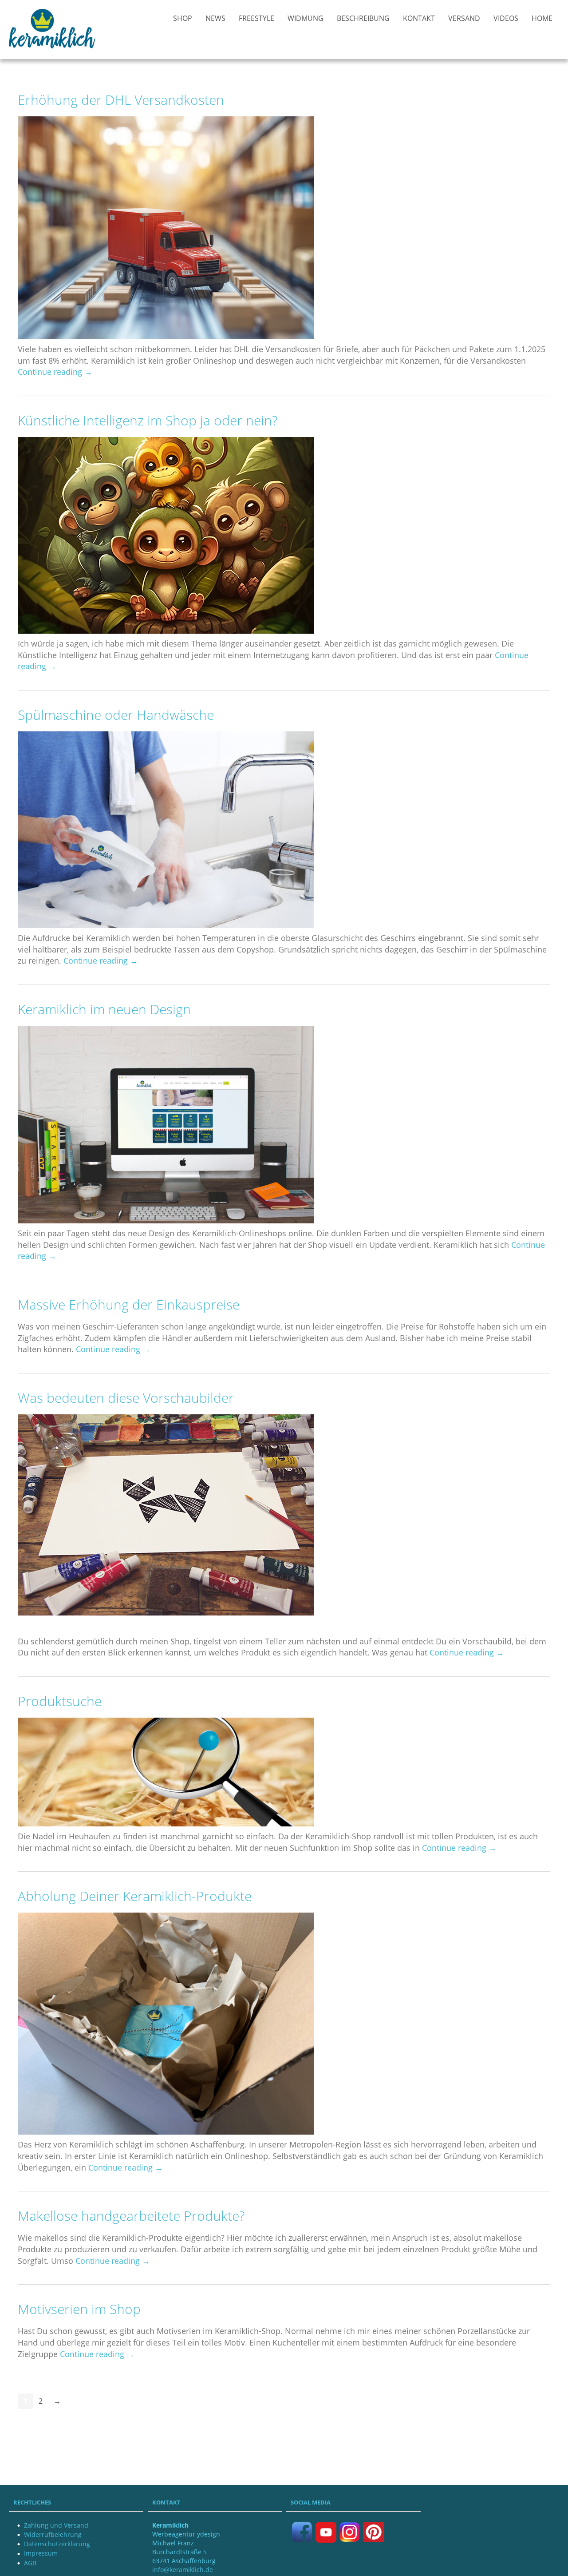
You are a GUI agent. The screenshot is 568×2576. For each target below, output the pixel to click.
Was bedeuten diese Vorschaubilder (126, 1398)
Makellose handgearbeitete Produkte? (131, 2216)
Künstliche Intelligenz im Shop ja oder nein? (148, 420)
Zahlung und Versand (56, 2525)
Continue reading (55, 372)
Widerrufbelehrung (53, 2534)
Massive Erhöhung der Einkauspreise (129, 1304)
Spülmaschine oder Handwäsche (116, 715)
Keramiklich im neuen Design (104, 1009)
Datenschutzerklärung (57, 2544)
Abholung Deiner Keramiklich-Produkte (135, 1896)
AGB (30, 2563)
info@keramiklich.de (183, 2570)
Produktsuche (60, 1701)
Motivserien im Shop (79, 2309)
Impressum (41, 2553)
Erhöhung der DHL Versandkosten (121, 100)
